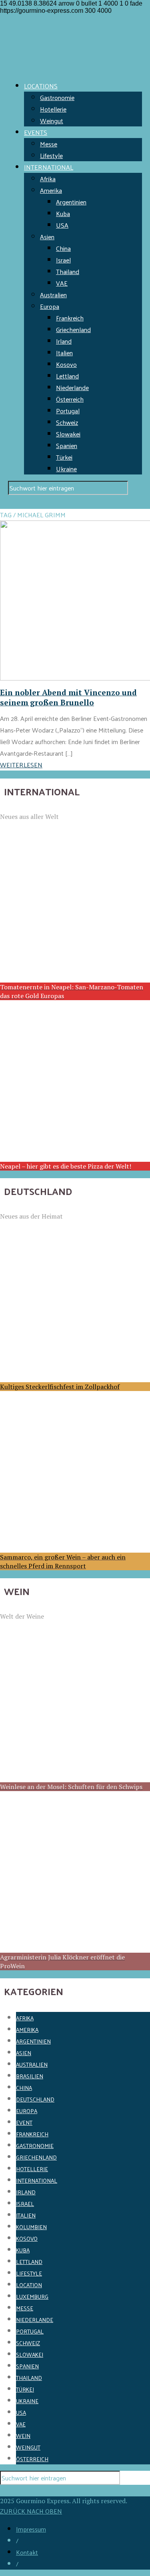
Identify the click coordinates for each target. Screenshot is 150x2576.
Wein (23, 2436)
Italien (64, 353)
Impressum (31, 2529)
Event (24, 2123)
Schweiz (67, 422)
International (37, 2181)
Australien (53, 295)
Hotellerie (53, 109)
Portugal (68, 411)
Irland (64, 341)
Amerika (51, 190)
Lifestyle (51, 155)
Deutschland (35, 2099)
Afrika (48, 179)
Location (29, 2285)
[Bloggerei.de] (16, 2491)
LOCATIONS (41, 86)
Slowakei (68, 434)
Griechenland (73, 329)
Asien (47, 237)
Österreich (70, 399)
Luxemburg (32, 2297)
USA (62, 225)
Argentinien (71, 202)
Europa (50, 306)
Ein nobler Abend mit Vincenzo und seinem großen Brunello (68, 697)
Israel (63, 260)
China (63, 248)
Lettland (67, 376)
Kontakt (27, 2552)
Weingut (52, 121)
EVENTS (36, 132)
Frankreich (70, 318)
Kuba (63, 213)
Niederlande (72, 387)
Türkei (64, 457)
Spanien (67, 445)
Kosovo (66, 364)
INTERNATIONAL (49, 167)
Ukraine (66, 469)
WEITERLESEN (21, 765)
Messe (49, 144)
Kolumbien (31, 2227)
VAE (62, 283)
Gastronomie (57, 97)
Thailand (68, 271)
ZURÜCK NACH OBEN (31, 2511)
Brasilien (30, 2076)
